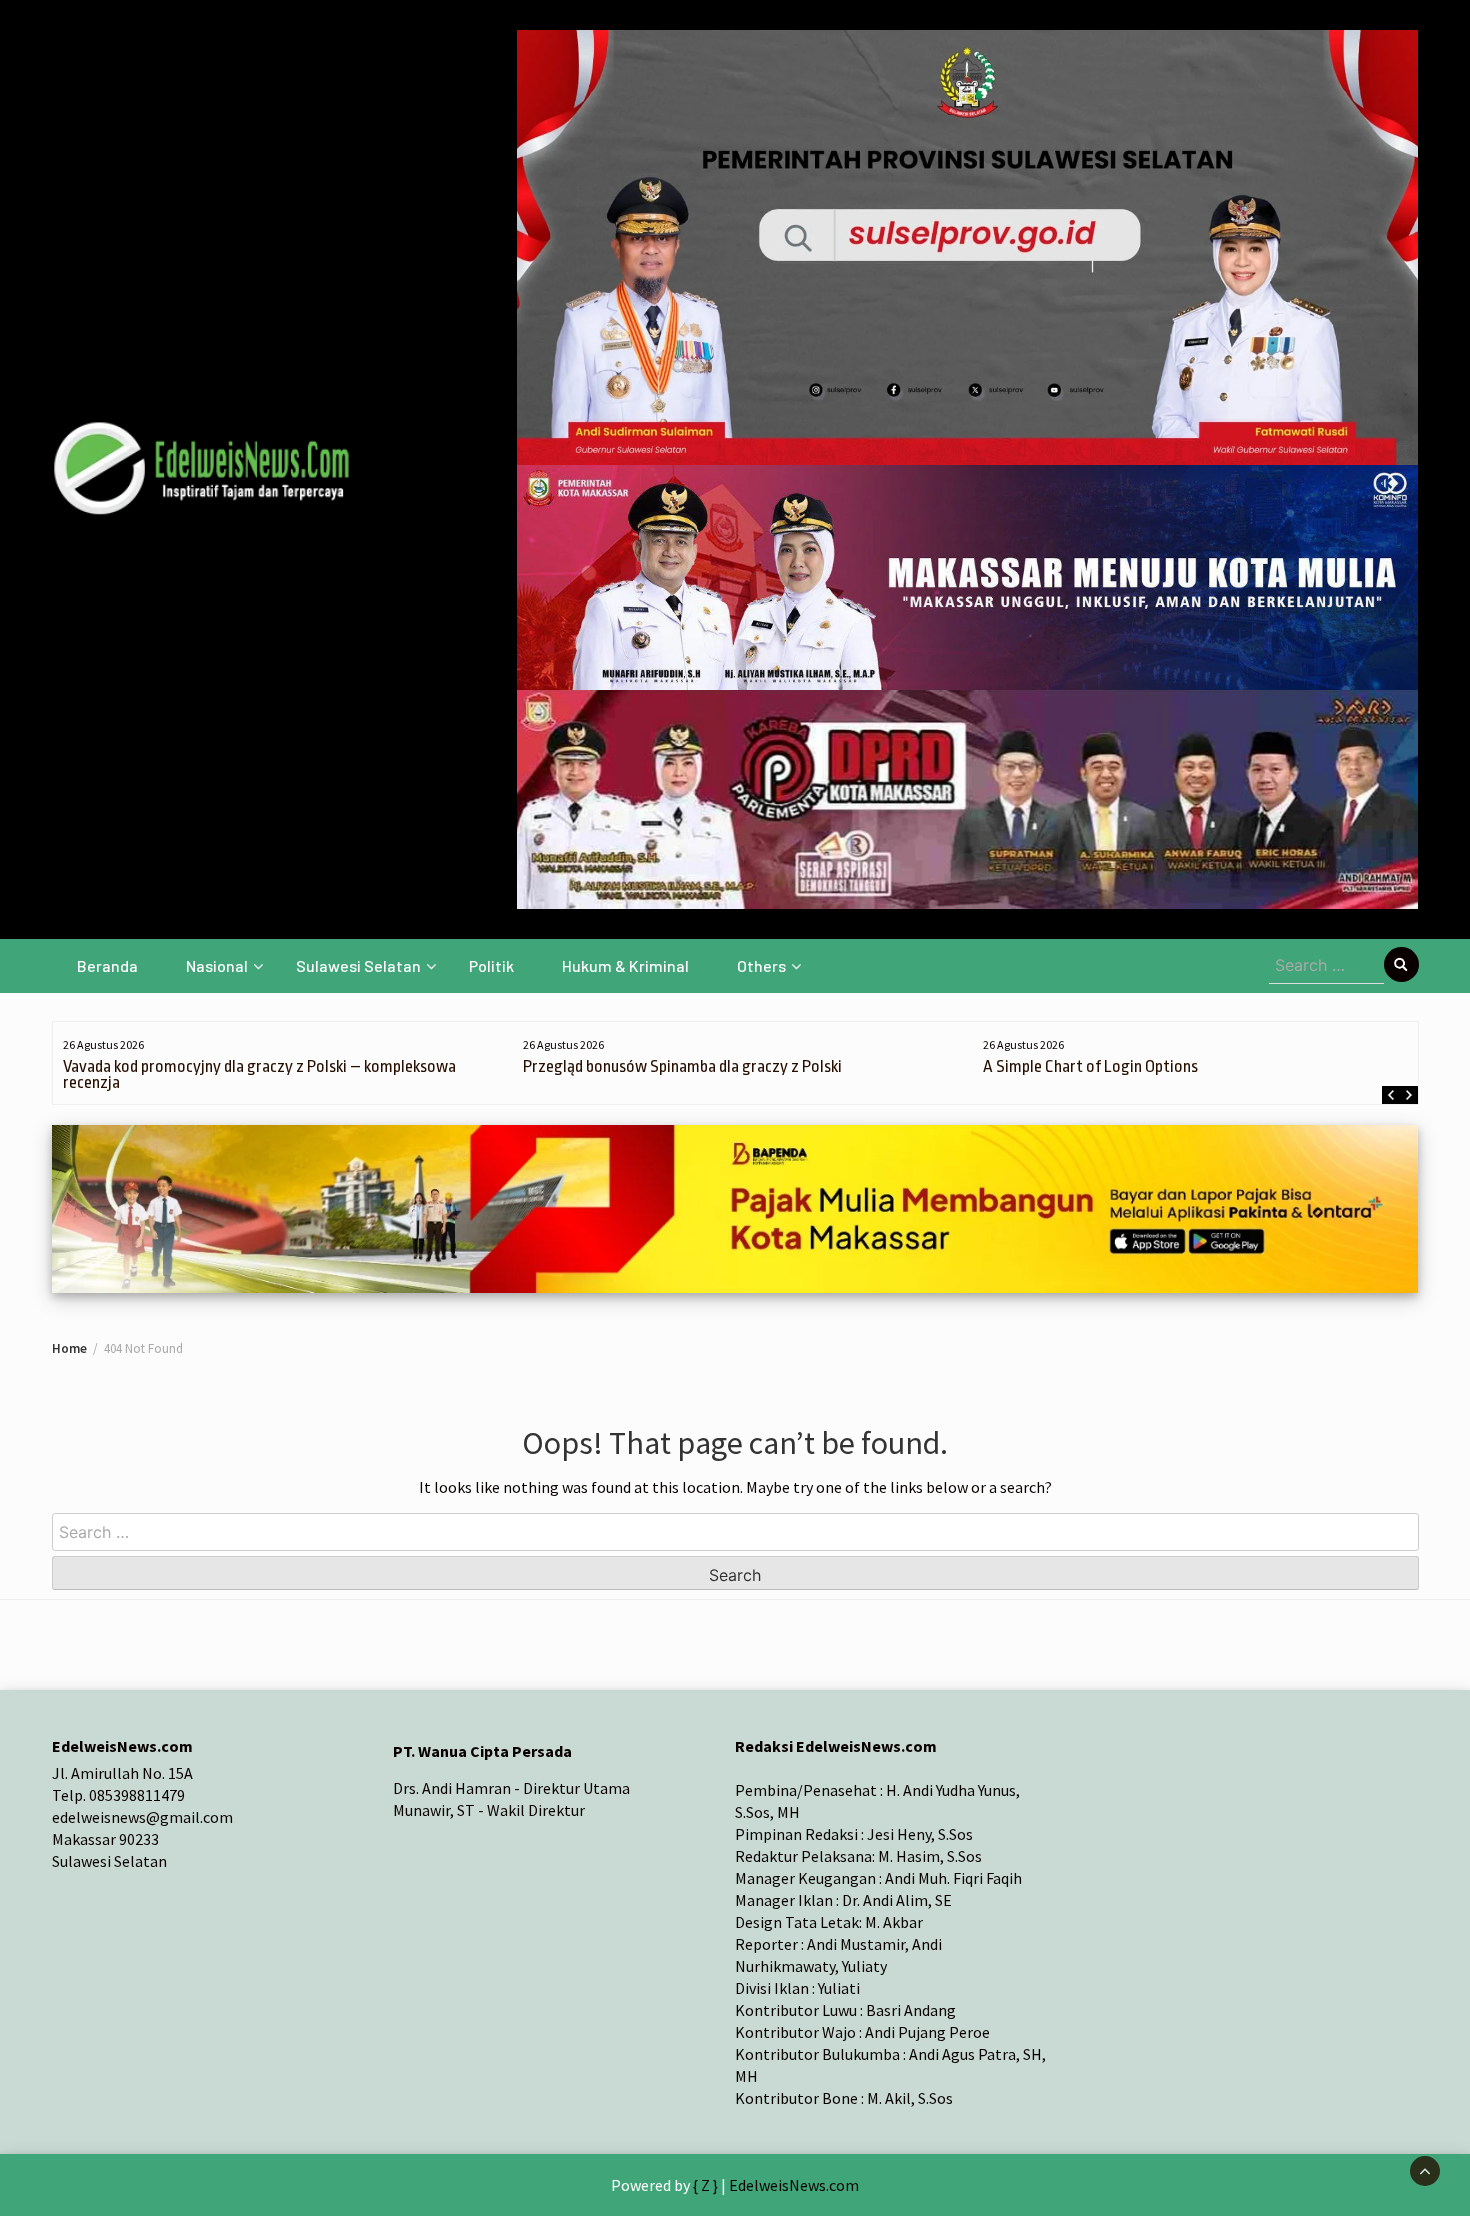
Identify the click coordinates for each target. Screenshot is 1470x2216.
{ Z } (705, 2185)
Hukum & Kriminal (625, 965)
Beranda (107, 965)
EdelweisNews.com (794, 2185)
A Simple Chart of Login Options (1090, 1066)
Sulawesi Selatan (358, 965)
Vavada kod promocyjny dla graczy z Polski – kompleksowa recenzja (259, 1074)
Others (761, 965)
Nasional (217, 965)
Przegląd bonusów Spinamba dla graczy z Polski (682, 1066)
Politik (491, 965)
